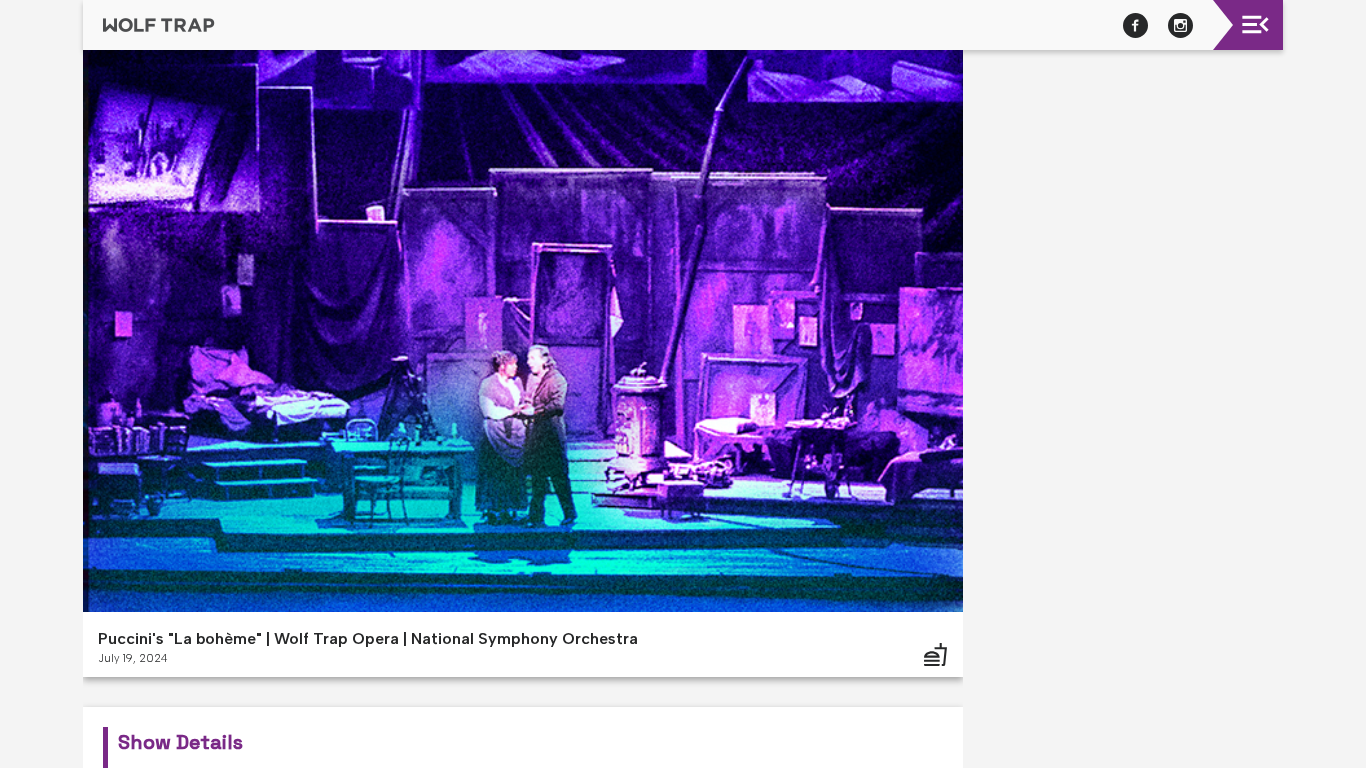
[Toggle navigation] (1255, 24)
